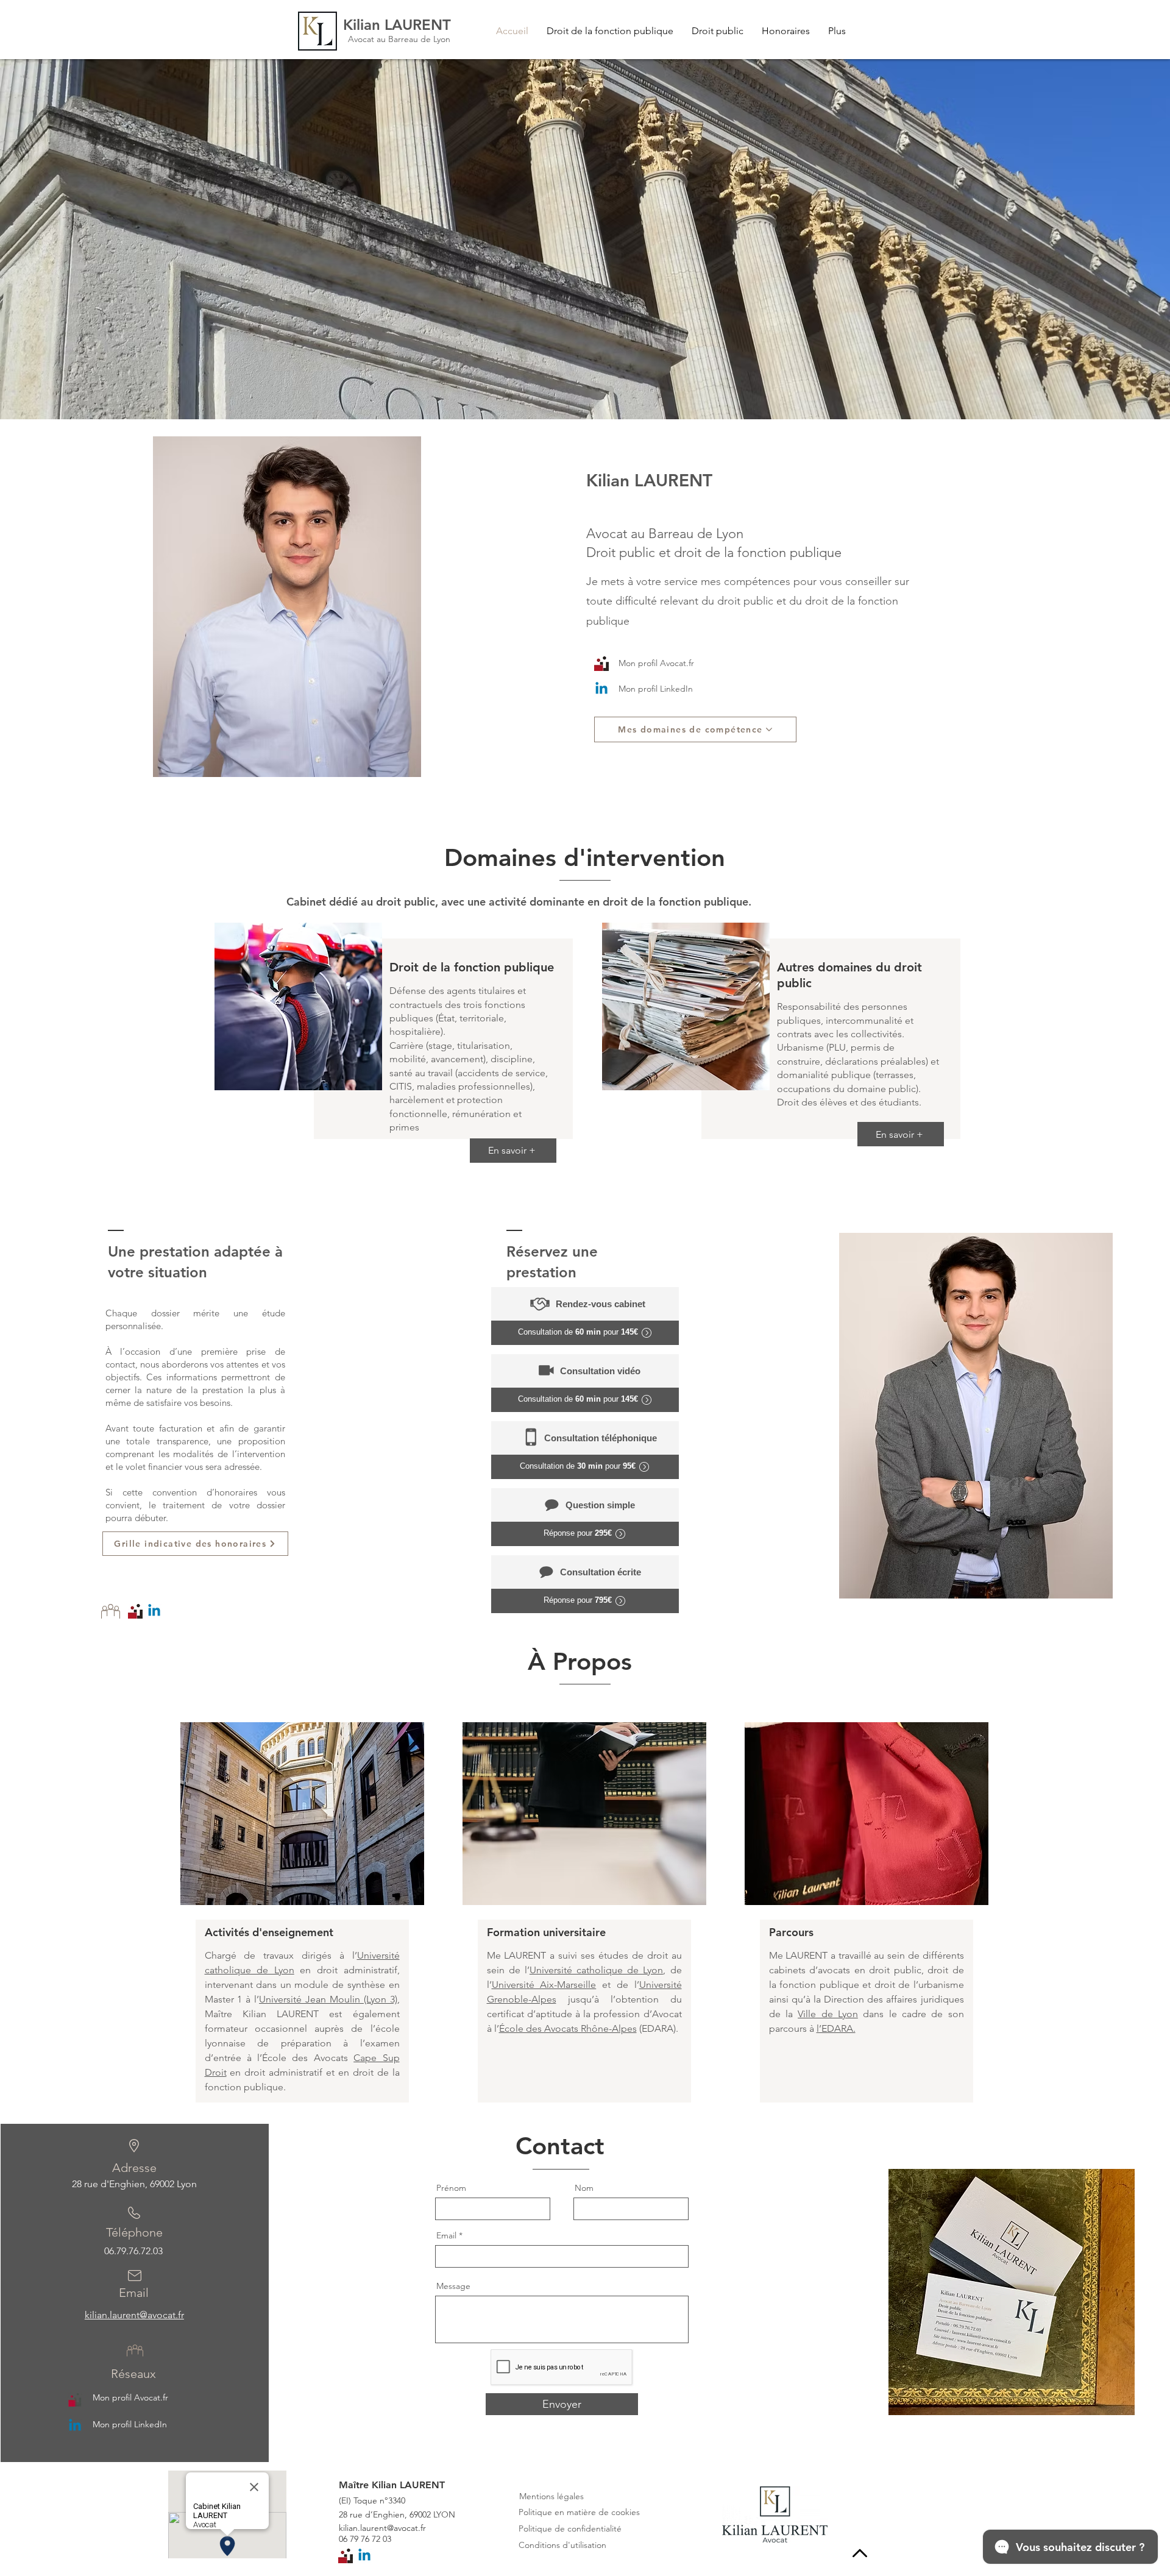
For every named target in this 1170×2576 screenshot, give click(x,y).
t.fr (420, 2528)
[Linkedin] (601, 689)
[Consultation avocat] (601, 664)
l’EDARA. (836, 2028)
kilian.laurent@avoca (377, 2528)
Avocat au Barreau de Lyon (399, 39)
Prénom (451, 2188)
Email (446, 2235)
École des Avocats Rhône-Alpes (568, 2028)
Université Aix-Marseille (544, 1985)
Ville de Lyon (828, 2014)
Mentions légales (551, 2496)
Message (453, 2286)
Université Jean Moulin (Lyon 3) (328, 1999)
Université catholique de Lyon (597, 1970)
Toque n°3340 (379, 2500)
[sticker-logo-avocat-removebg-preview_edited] (75, 2399)
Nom (584, 2188)
